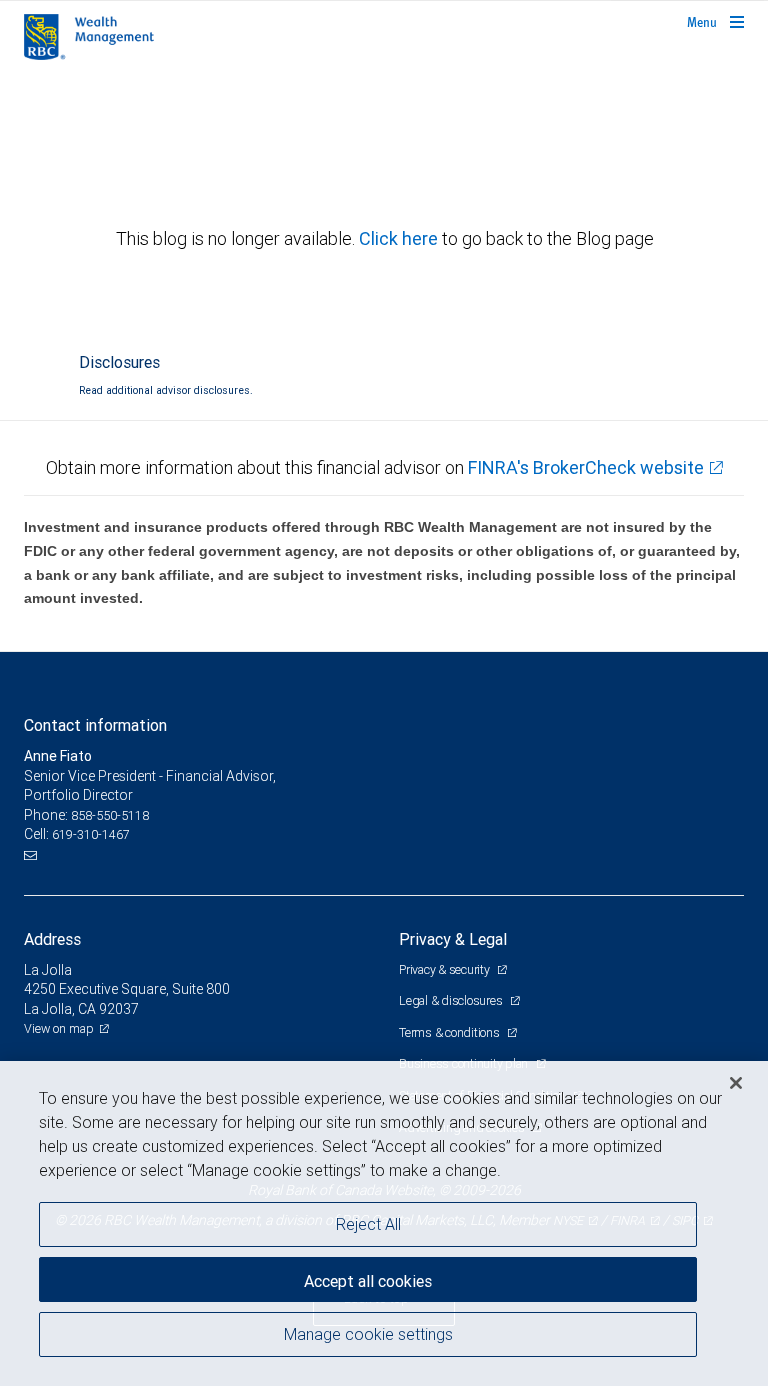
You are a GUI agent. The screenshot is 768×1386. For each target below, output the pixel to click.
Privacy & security (445, 969)
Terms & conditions (450, 1032)
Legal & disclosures (452, 1000)
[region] (384, 1223)
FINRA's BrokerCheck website (586, 467)
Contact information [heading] (95, 725)
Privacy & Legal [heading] (453, 939)
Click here (400, 238)
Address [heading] (52, 939)
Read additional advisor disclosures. (166, 390)
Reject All (368, 1224)
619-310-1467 (91, 834)
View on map (59, 1028)
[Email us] (32, 855)
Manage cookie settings (368, 1334)
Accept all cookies (368, 1281)
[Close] (736, 1083)
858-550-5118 (110, 815)
